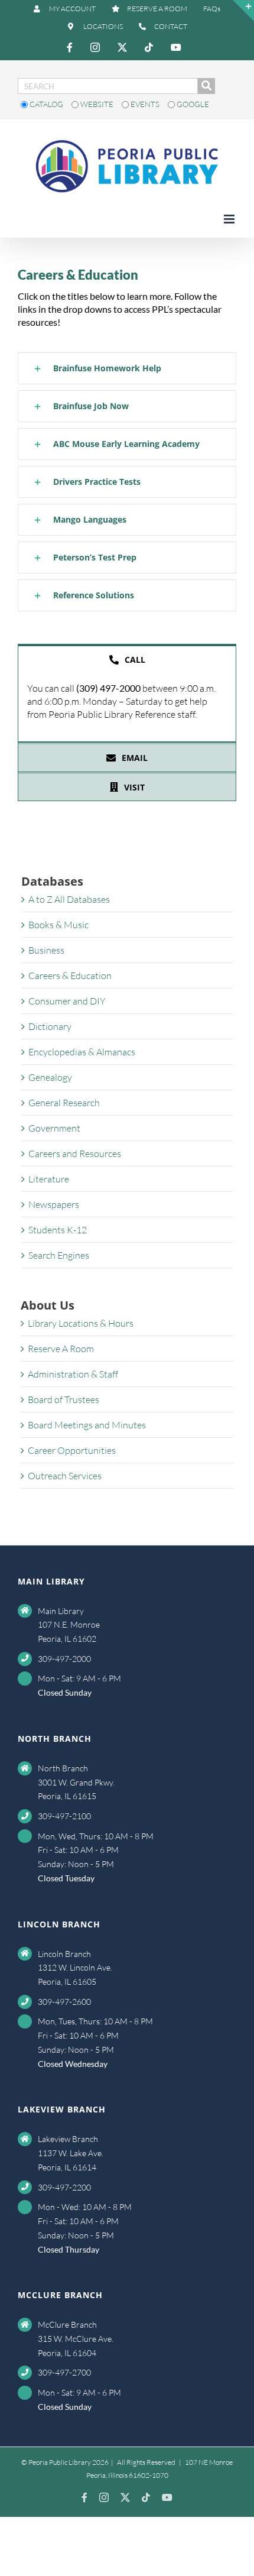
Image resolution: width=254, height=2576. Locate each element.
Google (192, 104)
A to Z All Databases (69, 899)
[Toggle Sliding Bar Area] (243, 11)
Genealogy (50, 1077)
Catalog (46, 104)
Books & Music (58, 925)
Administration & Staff (73, 1374)
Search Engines (59, 1255)
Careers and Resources (75, 1153)
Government (54, 1128)
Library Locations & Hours (81, 1323)
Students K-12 (58, 1230)
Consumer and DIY (67, 1001)
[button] (127, 368)
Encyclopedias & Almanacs (82, 1052)
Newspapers (54, 1204)
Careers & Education (70, 976)
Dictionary (50, 1026)
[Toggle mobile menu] (230, 219)
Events (145, 104)
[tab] (127, 659)
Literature (49, 1179)
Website (97, 104)
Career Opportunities (72, 1450)
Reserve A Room (61, 1349)
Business (46, 950)
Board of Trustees (63, 1399)
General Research (64, 1103)
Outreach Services (65, 1476)
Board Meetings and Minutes (87, 1425)
